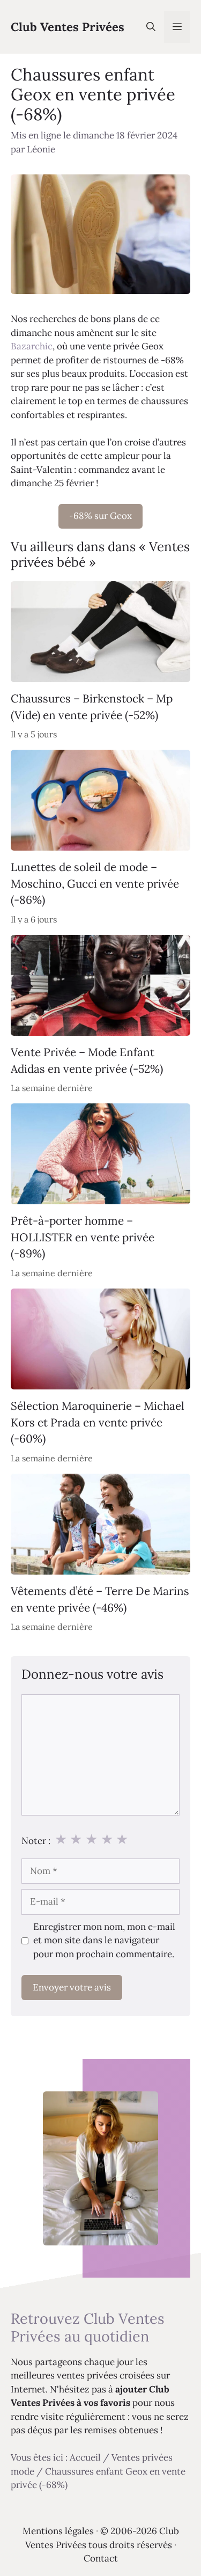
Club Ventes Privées (68, 27)
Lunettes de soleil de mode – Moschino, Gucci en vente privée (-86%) (95, 883)
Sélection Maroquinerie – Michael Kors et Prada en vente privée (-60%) (98, 1423)
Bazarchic (32, 346)
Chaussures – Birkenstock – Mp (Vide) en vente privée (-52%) (92, 707)
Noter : (36, 1841)
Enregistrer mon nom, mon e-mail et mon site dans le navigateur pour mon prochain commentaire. (104, 1940)
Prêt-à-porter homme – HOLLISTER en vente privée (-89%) (83, 1238)
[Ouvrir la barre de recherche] (151, 27)
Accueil (85, 2457)
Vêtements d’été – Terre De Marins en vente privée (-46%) (100, 1600)
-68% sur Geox (100, 516)
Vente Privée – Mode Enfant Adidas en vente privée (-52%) (87, 1060)
